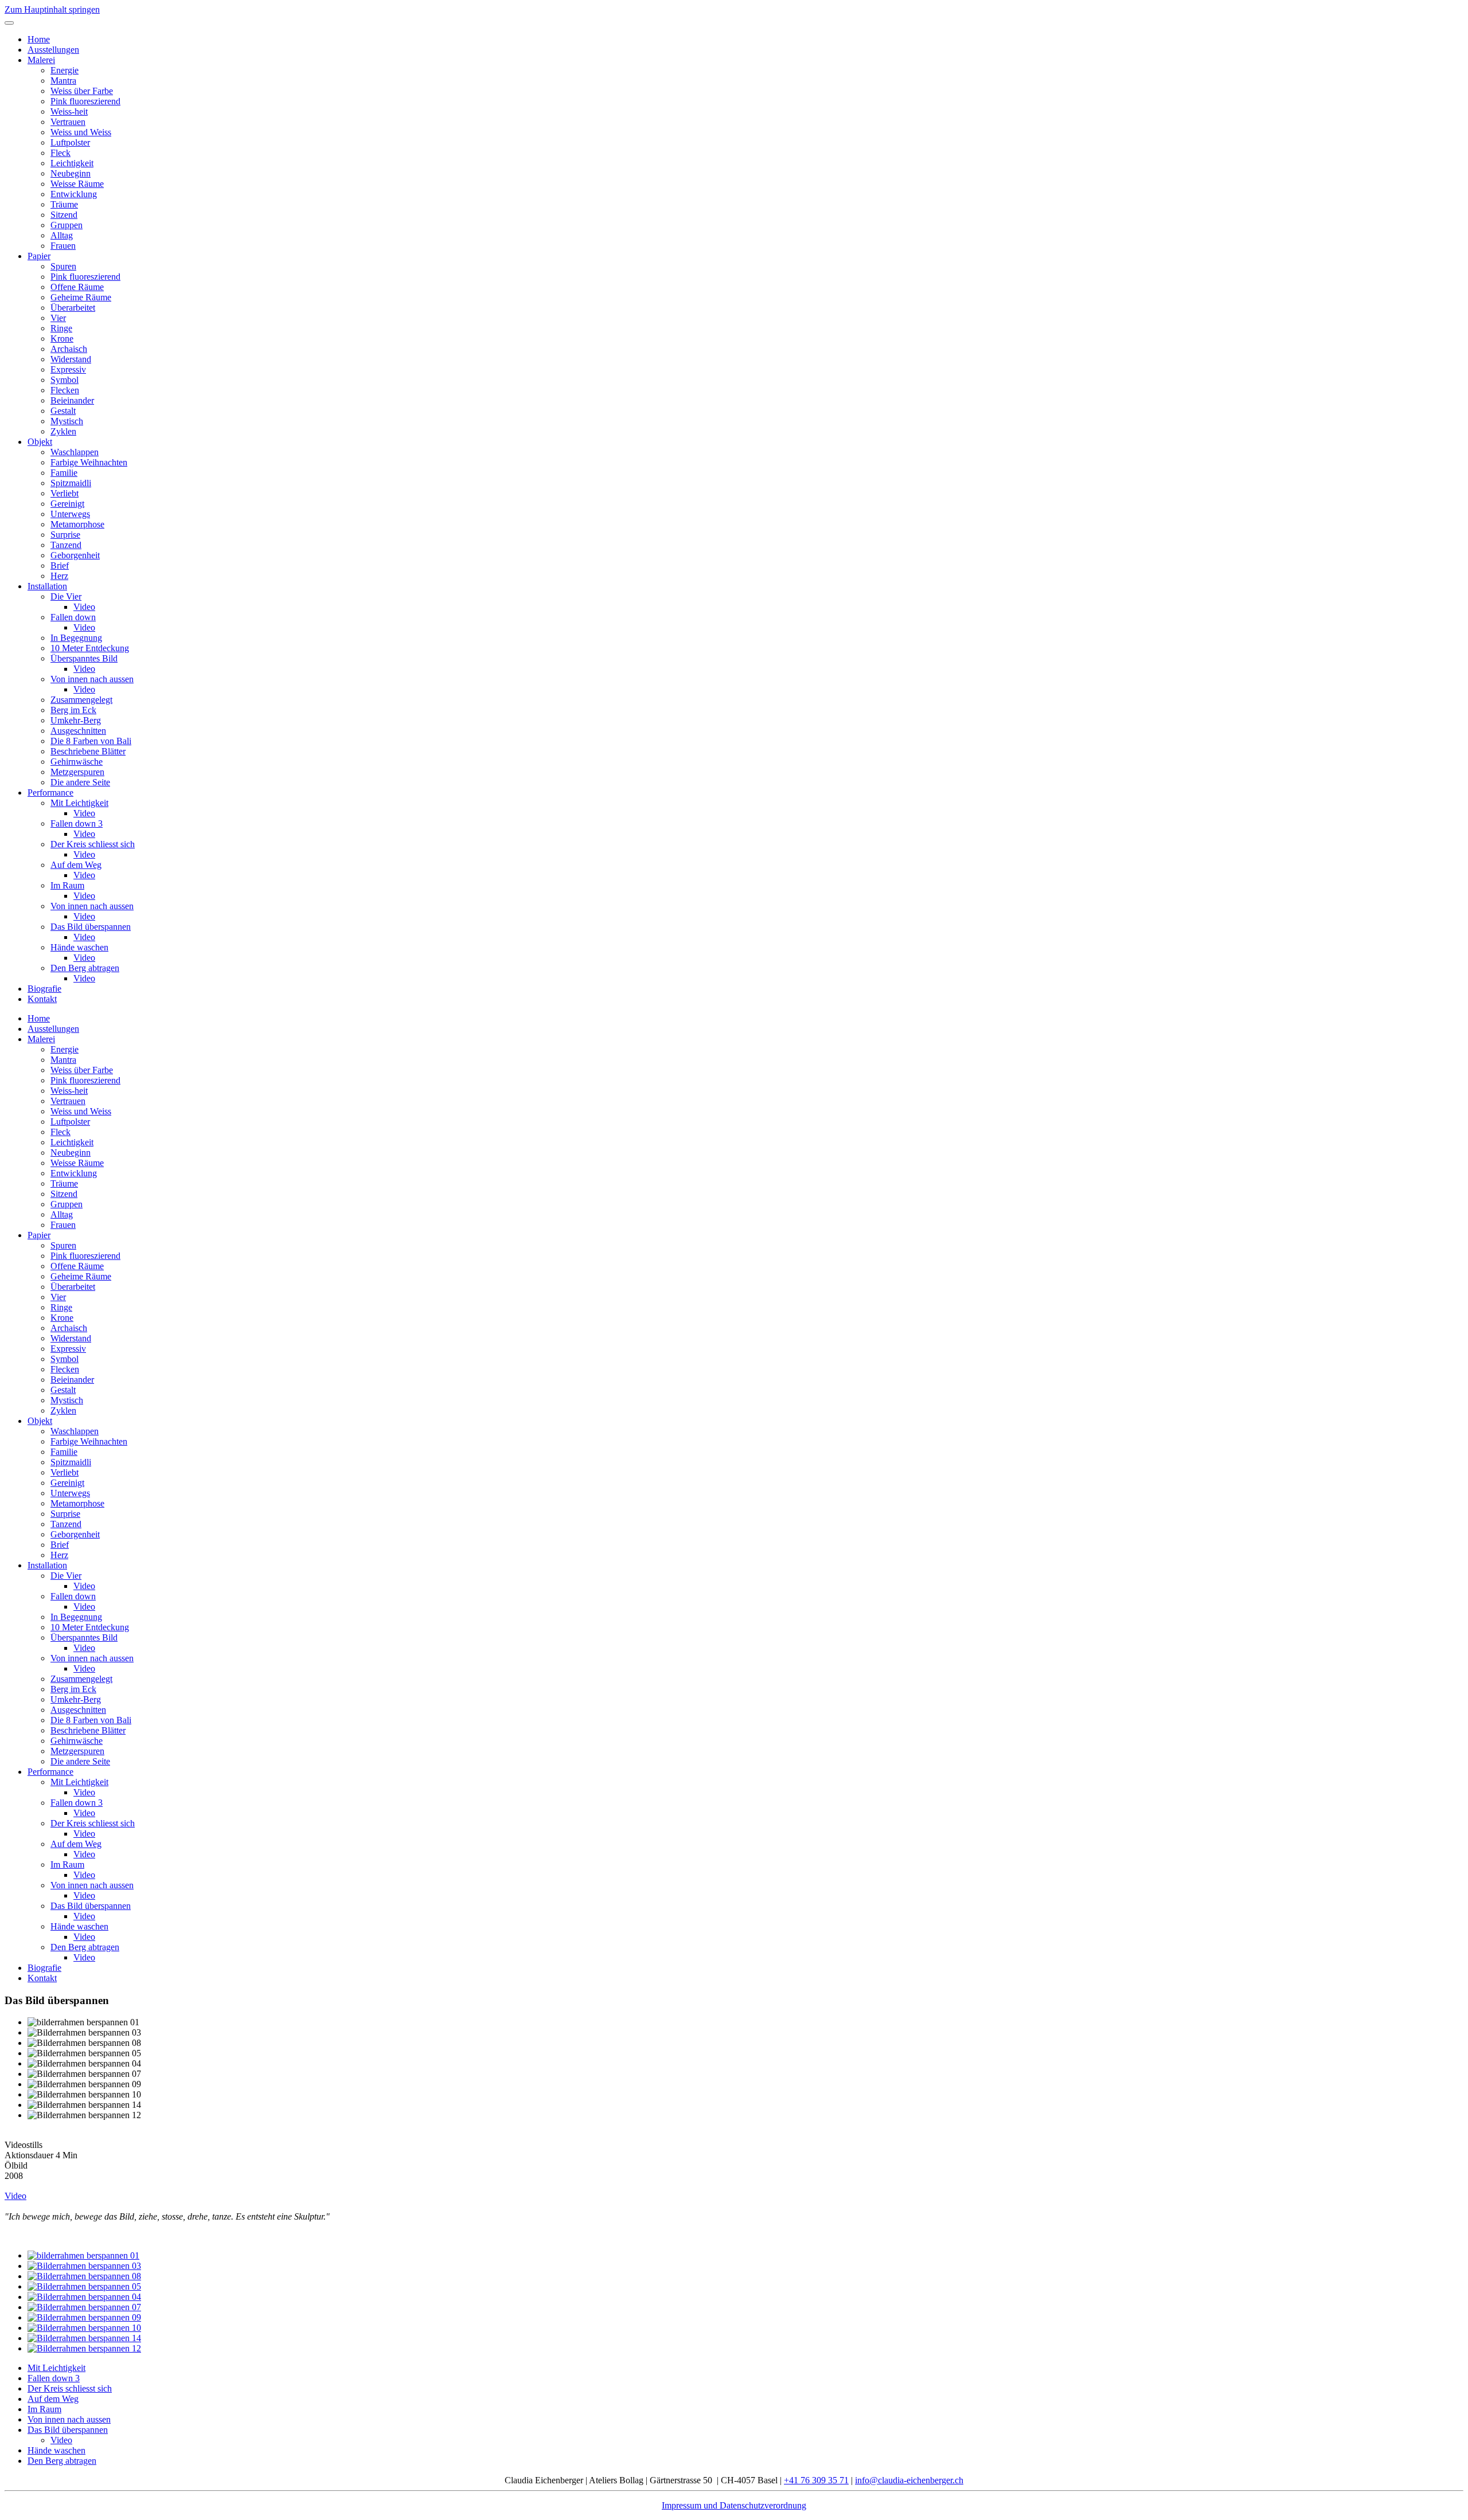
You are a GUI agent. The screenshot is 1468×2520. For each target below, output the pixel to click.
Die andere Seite (80, 782)
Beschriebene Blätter (88, 751)
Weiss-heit (69, 111)
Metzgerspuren (77, 772)
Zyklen (63, 431)
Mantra (63, 81)
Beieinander (72, 400)
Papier (39, 256)
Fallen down (73, 617)
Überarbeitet (73, 308)
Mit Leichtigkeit (79, 803)
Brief (60, 566)
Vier (58, 318)
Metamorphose (77, 524)
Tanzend (66, 545)
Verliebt (65, 493)
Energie (65, 70)
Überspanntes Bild (84, 658)
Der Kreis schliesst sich (93, 844)
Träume (64, 204)
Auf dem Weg (76, 865)
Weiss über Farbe (82, 91)
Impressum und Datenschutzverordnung (734, 2505)
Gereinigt (67, 504)
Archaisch (69, 349)
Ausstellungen (53, 50)
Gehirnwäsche (77, 762)
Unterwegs (70, 514)
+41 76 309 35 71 (816, 2480)
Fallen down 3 (77, 823)
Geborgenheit (75, 555)
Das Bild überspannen (91, 927)
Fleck (60, 153)
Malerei (41, 60)
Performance (50, 793)
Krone (62, 339)
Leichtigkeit (72, 163)
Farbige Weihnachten (89, 462)
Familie (64, 473)
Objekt (40, 442)
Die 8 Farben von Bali (91, 741)
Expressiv (68, 369)
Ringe (61, 328)
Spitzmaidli (71, 483)
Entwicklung (74, 194)
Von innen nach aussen (92, 679)
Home (39, 39)
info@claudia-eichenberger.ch (909, 2480)
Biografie (44, 989)
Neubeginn (71, 173)
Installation (47, 586)
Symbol (65, 380)
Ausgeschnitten (78, 731)
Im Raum (67, 885)
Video (84, 607)
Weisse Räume (77, 184)
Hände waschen (79, 947)
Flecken (65, 390)
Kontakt (42, 999)
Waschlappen (75, 452)
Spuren (63, 266)
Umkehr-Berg (76, 720)
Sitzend (64, 215)
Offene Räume (77, 287)
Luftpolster (70, 142)
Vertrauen (68, 122)
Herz (59, 576)
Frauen (63, 246)
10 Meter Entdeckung (90, 648)
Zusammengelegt (81, 700)
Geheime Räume (81, 297)
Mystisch (67, 421)
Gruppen (67, 225)
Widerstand (71, 359)
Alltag (62, 235)
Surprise (65, 535)
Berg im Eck (73, 710)
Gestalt (63, 411)
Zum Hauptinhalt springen (52, 9)
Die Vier (66, 596)
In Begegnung (76, 638)
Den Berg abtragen (85, 968)
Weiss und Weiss (81, 132)
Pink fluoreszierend (85, 101)
